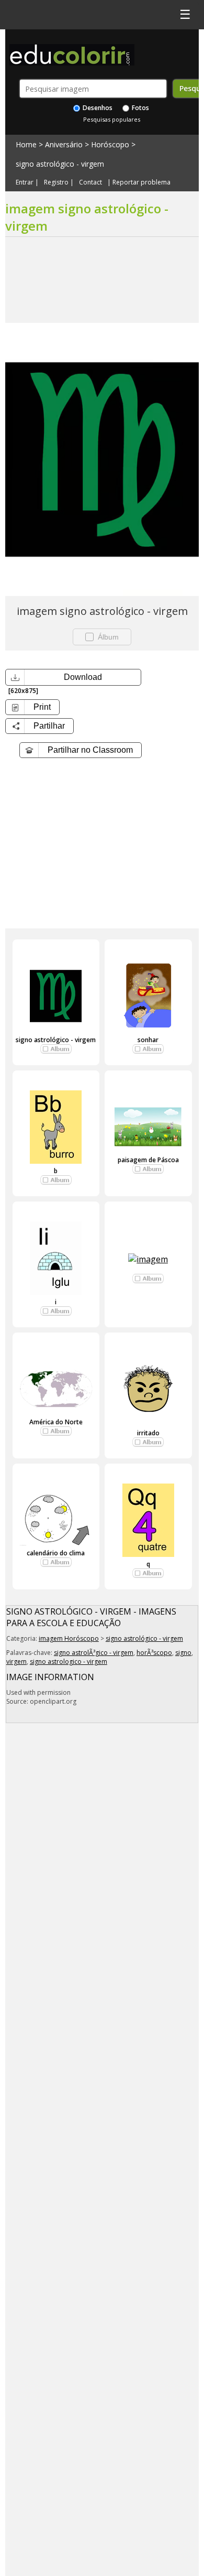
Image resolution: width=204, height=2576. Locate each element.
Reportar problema (141, 182)
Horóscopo (110, 144)
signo (183, 1653)
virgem (16, 1662)
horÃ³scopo (154, 1653)
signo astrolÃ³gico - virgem (94, 1653)
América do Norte (56, 1422)
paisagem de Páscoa (148, 1160)
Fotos (140, 108)
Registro (56, 182)
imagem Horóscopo (69, 1638)
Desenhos (97, 108)
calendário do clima (56, 1553)
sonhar (148, 1040)
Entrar (25, 182)
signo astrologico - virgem (69, 1662)
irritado (148, 1433)
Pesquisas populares (112, 119)
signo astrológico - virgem (60, 164)
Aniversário (64, 144)
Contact (90, 182)
